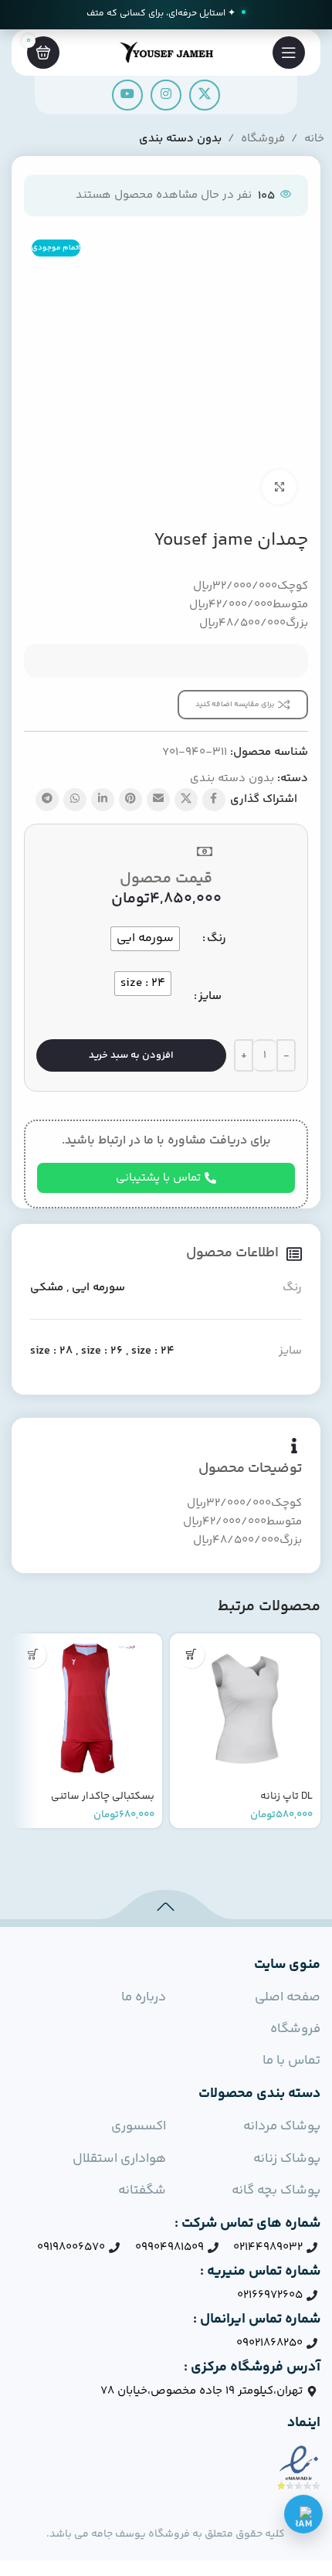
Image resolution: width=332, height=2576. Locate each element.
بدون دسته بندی (180, 139)
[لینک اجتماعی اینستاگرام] (166, 95)
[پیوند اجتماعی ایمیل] (158, 800)
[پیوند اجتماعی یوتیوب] (127, 95)
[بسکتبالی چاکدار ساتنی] (87, 1709)
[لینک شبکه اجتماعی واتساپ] (75, 800)
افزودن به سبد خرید (131, 1055)
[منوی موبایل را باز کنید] (289, 53)
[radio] (145, 939)
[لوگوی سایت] (166, 52)
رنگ (217, 938)
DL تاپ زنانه (286, 1796)
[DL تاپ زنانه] (245, 1709)
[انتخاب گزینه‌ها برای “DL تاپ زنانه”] (191, 1655)
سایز (210, 996)
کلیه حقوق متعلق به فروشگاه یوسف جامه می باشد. (166, 2534)
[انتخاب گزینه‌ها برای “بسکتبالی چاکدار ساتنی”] (33, 1655)
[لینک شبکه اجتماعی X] (205, 95)
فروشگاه (263, 139)
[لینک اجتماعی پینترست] (130, 800)
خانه (314, 139)
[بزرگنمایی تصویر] (279, 487)
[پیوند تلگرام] (47, 800)
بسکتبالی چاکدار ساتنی (103, 1796)
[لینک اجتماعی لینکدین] (103, 800)
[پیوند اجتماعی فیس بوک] (214, 800)
